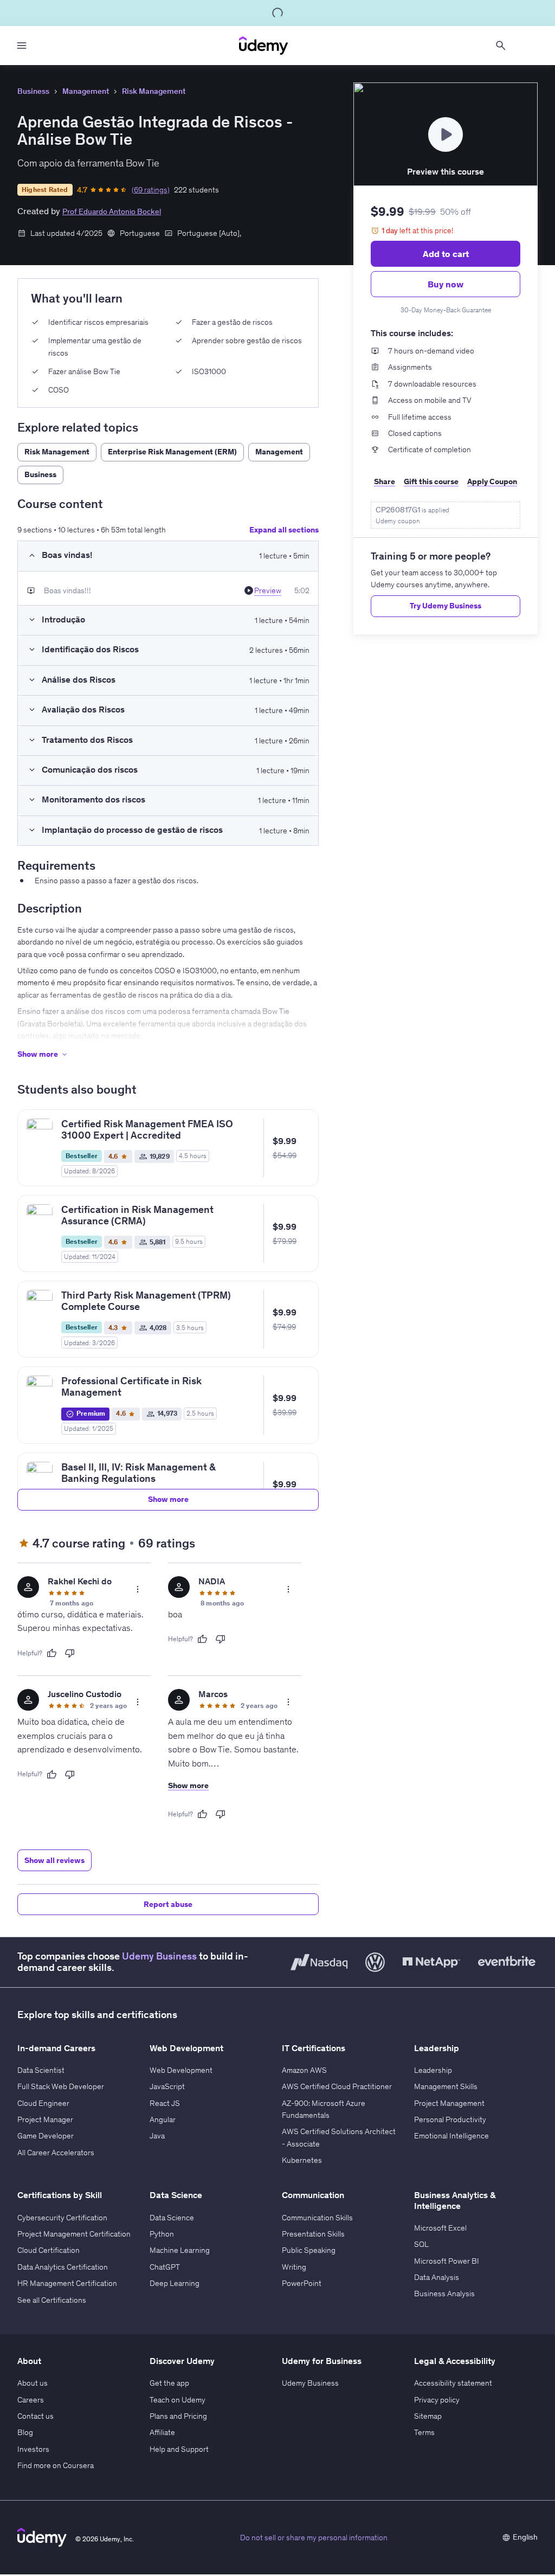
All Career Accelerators (56, 2153)
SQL (421, 2244)
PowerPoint (302, 2283)
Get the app (169, 2383)
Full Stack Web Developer (61, 2086)
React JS (165, 2103)
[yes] (51, 1653)
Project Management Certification (74, 2234)
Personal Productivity (450, 2119)
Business (33, 91)
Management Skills (446, 2086)
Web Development (181, 2070)
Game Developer (46, 2136)
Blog (25, 2432)
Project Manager (45, 2119)
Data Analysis (437, 2277)
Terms (424, 2432)
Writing (294, 2267)
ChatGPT (165, 2267)
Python (162, 2234)
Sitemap (428, 2416)
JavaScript (167, 2086)
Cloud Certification (49, 2250)
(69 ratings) (151, 190)
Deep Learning (175, 2283)
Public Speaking (309, 2250)
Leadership (433, 2070)
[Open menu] (22, 46)
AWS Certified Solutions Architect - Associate (339, 2137)
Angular (163, 2119)
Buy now (446, 284)
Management (86, 91)
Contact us (36, 2416)
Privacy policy (437, 2400)
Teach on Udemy (178, 2400)
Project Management (449, 2103)
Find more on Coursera (56, 2465)
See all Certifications (52, 2300)
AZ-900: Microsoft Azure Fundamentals (324, 2109)
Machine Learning (180, 2250)
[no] (70, 1653)
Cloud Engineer (43, 2103)
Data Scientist (41, 2070)
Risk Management (154, 91)
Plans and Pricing (178, 2416)
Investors (33, 2449)
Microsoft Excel (440, 2228)
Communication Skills (317, 2218)
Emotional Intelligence (451, 2136)
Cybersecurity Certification (62, 2218)
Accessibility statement (453, 2383)
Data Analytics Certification (63, 2267)
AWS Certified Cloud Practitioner (337, 2086)
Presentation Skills (313, 2234)
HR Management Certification (67, 2283)
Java (157, 2136)
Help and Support (179, 2449)
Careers (31, 2400)
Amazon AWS (304, 2070)
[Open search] (501, 46)
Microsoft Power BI (447, 2261)
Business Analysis (444, 2294)
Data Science (172, 2218)
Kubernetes (302, 2160)
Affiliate (162, 2432)
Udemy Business (159, 1956)
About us (33, 2383)
